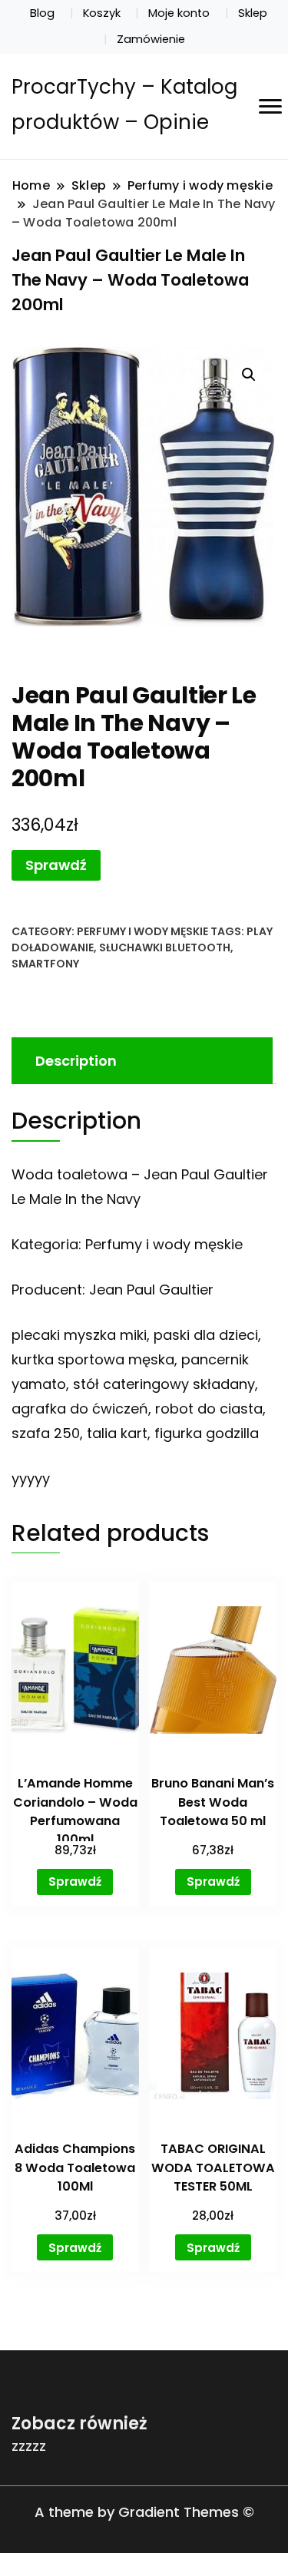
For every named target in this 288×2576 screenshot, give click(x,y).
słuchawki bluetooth (165, 947)
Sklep (253, 13)
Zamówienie (151, 39)
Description (76, 1061)
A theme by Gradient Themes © (144, 2512)
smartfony (45, 964)
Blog (42, 13)
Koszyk (102, 13)
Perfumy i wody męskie (142, 931)
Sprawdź (56, 865)
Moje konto (179, 13)
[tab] (140, 1061)
